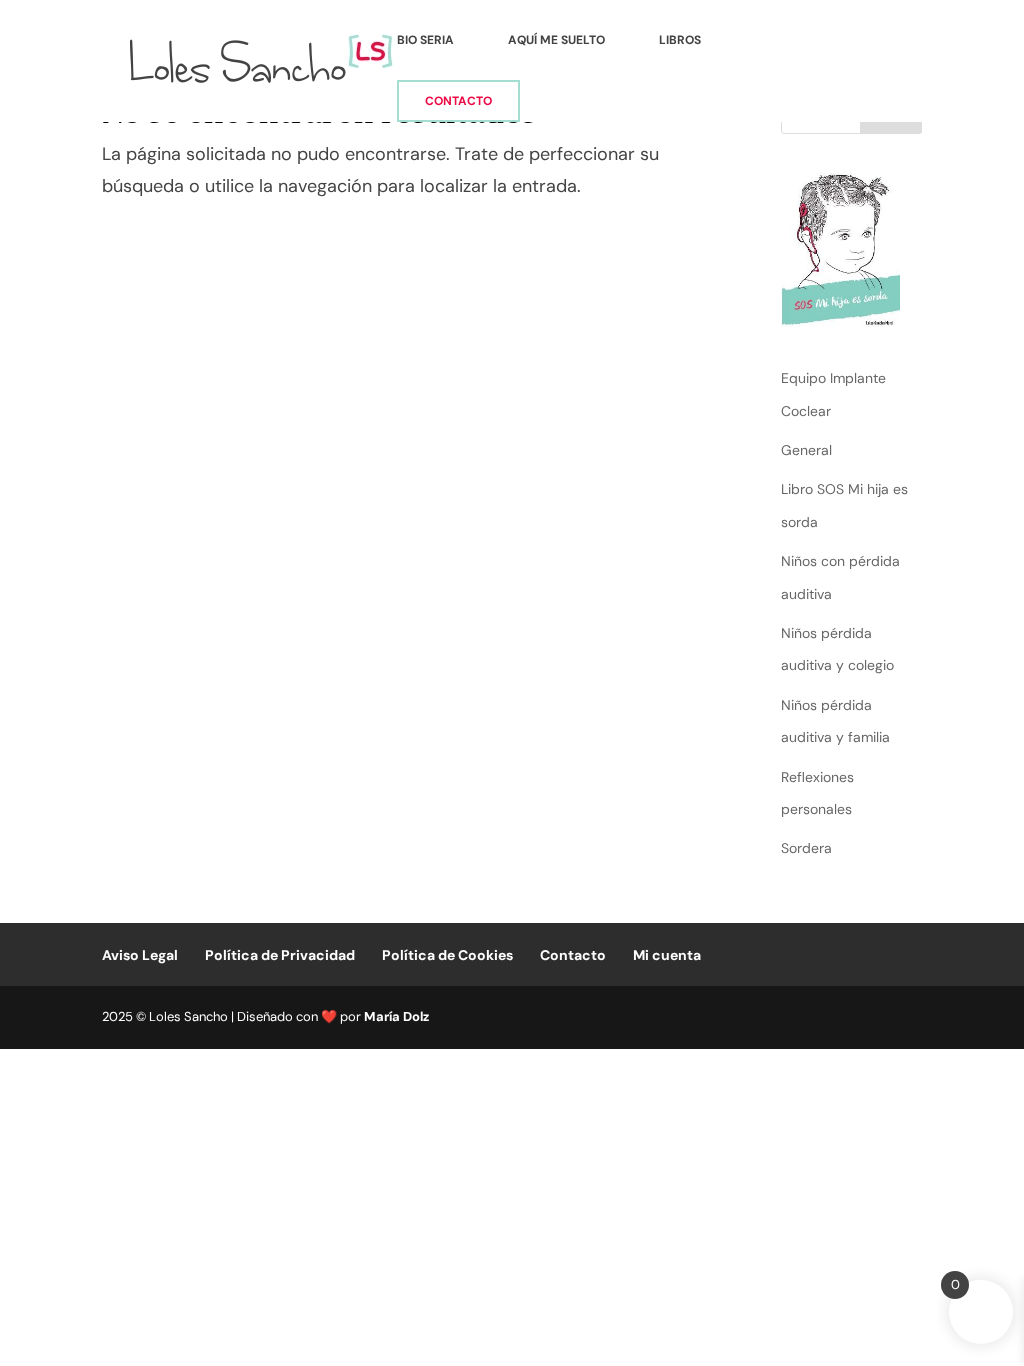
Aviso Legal (140, 955)
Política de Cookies (447, 955)
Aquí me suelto (556, 40)
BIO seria (425, 40)
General (806, 450)
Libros (680, 40)
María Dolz (396, 1016)
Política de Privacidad (280, 955)
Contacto (458, 101)
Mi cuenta (667, 955)
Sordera (806, 848)
